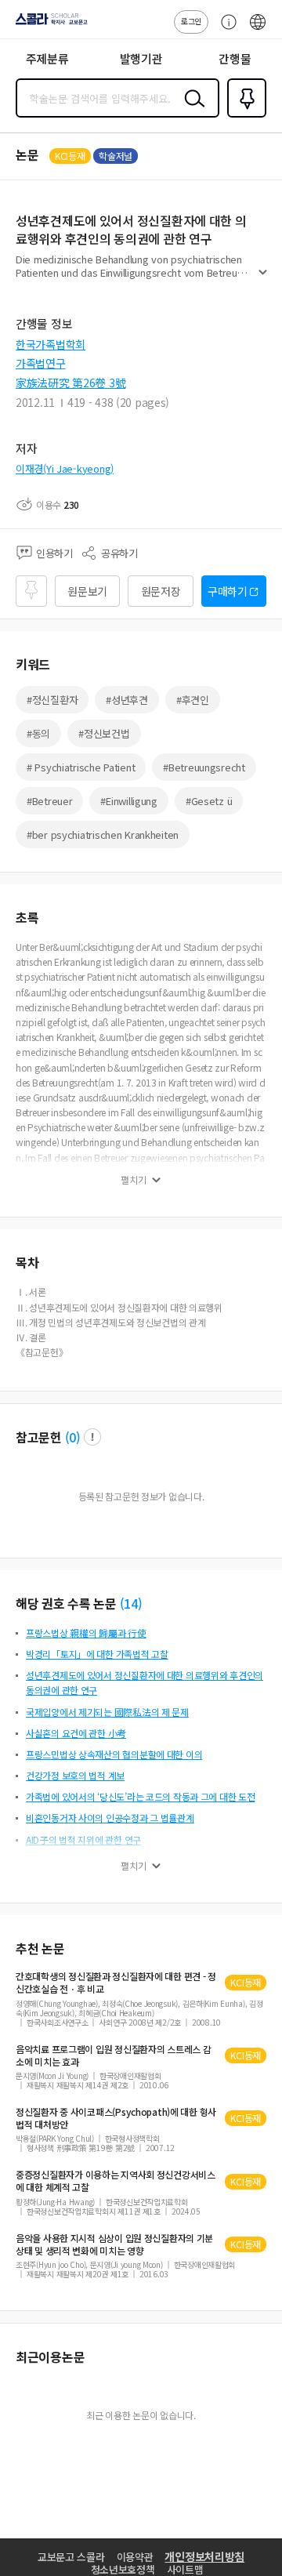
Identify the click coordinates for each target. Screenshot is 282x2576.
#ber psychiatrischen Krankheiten (103, 834)
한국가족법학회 (51, 344)
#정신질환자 (52, 700)
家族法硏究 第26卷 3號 (70, 383)
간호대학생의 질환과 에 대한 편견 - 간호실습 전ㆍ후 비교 (116, 1983)
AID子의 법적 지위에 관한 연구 (83, 1839)
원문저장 (161, 591)
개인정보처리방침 (204, 2556)
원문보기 (87, 591)
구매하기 (228, 591)
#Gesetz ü (209, 801)
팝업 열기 (92, 1437)
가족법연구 (41, 363)
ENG (258, 30)
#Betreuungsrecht (204, 767)
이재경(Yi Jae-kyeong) (65, 468)
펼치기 (263, 279)
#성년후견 (127, 700)
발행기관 (141, 58)
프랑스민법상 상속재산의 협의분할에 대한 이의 (114, 1754)
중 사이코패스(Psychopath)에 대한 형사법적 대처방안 (116, 2118)
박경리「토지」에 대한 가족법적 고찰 (97, 1654)
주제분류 (47, 58)
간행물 (235, 58)
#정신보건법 (104, 733)
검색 (191, 111)
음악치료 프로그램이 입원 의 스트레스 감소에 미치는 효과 (113, 2055)
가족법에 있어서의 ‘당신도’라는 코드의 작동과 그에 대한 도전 (140, 1796)
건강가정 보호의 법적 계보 (75, 1775)
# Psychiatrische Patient (81, 767)
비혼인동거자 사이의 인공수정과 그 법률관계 (110, 1818)
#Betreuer (49, 801)
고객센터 (225, 30)
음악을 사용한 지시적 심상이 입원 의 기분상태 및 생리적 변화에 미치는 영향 (114, 2244)
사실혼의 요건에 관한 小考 (76, 1733)
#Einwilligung (128, 801)
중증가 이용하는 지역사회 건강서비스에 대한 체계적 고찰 (116, 2181)
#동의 (38, 733)
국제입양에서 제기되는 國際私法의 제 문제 (107, 1712)
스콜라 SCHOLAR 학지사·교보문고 (49, 24)
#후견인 (193, 700)
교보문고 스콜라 (71, 2557)
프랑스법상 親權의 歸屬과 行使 (86, 1633)
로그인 (191, 21)
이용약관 (135, 2557)
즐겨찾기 (244, 116)
